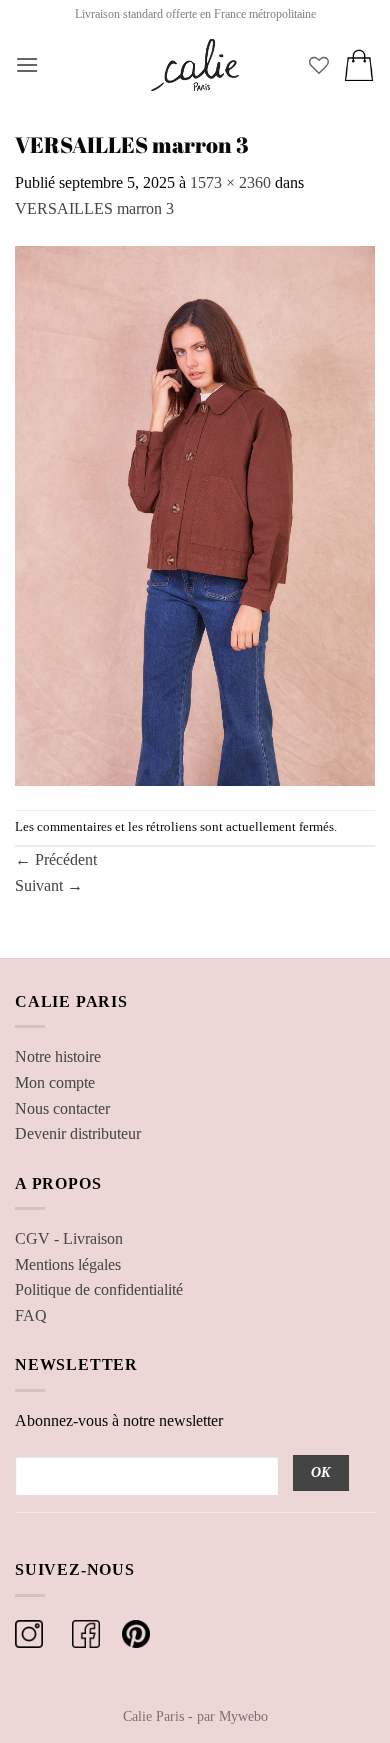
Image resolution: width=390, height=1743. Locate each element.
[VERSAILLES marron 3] (195, 513)
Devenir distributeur (78, 1133)
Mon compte (55, 1082)
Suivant (49, 885)
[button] (27, 64)
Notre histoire (58, 1056)
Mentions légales (68, 1264)
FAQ (31, 1315)
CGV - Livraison (69, 1238)
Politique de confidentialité (99, 1289)
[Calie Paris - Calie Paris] (195, 65)
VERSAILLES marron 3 (94, 208)
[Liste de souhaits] (319, 65)
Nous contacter (62, 1108)
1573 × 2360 (230, 182)
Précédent (56, 859)
